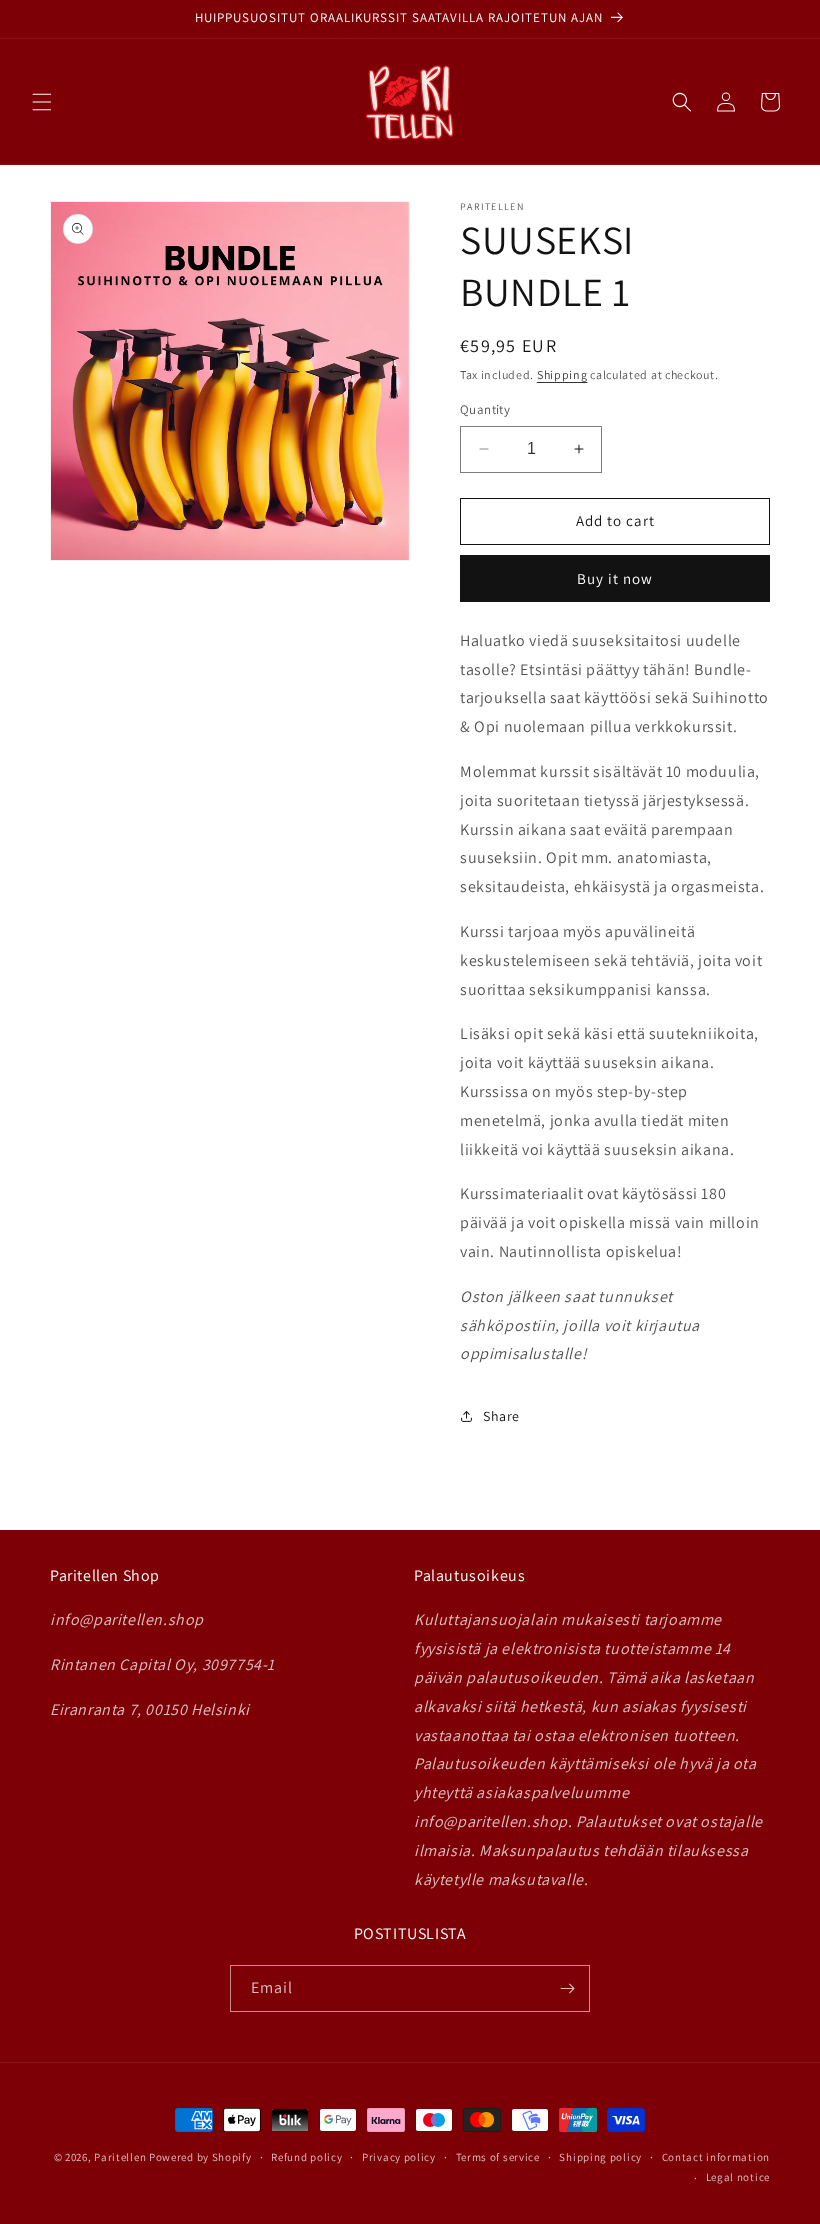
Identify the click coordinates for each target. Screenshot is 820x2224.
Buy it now (615, 578)
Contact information (716, 2157)
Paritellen (120, 2157)
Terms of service (498, 2157)
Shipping (562, 374)
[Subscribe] (567, 1988)
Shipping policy (600, 2157)
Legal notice (738, 2177)
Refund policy (306, 2157)
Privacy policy (399, 2157)
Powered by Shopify (200, 2157)
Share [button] (501, 1416)
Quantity (485, 409)
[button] (42, 102)
